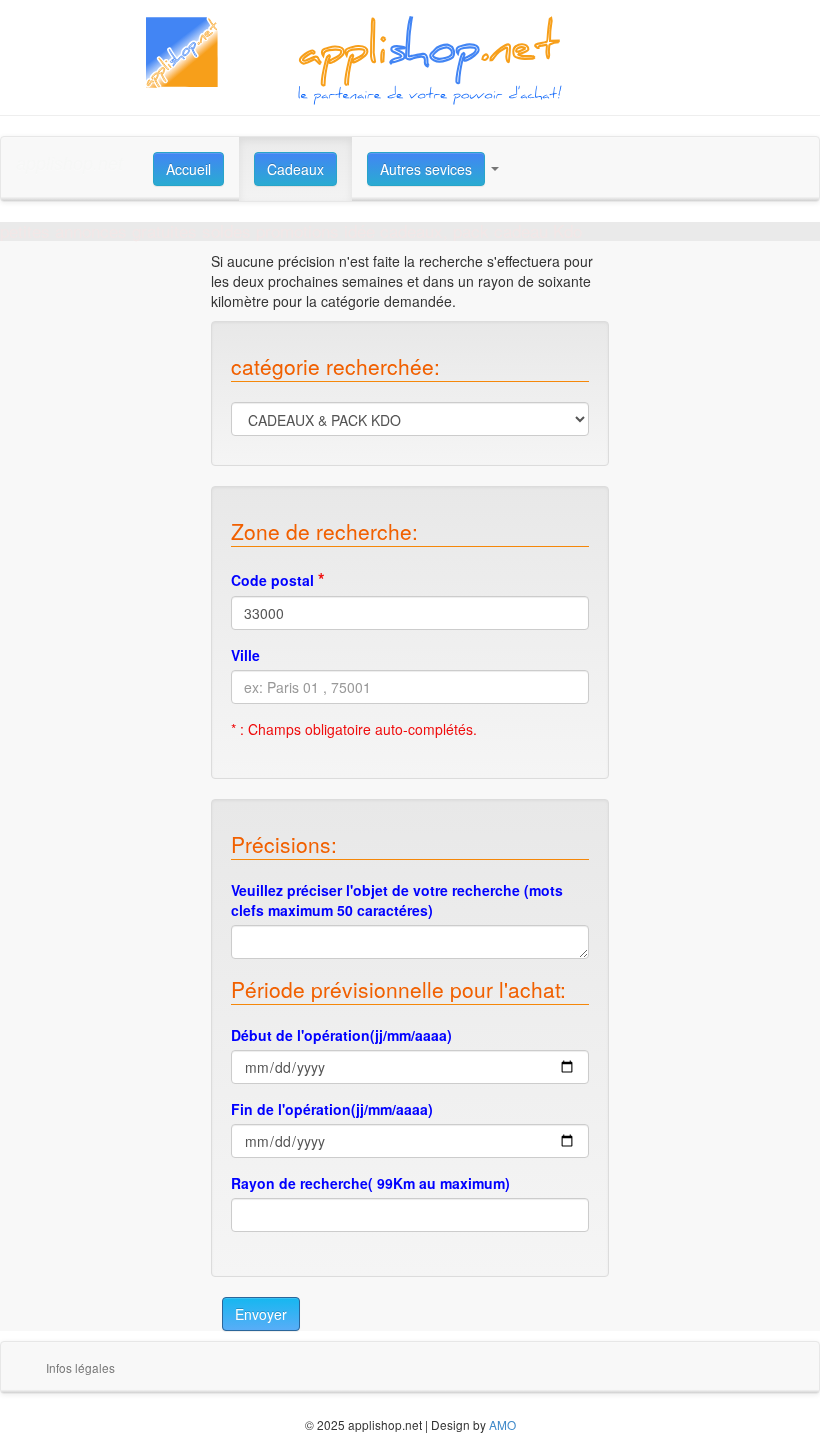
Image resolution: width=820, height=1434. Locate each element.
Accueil (188, 169)
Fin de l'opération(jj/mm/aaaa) (332, 1109)
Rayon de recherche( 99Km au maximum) (370, 1183)
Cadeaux (295, 169)
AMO (502, 1424)
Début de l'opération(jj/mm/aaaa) (341, 1035)
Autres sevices (426, 169)
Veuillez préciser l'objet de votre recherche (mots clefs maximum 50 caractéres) (397, 900)
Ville (245, 655)
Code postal (278, 579)
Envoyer (261, 1314)
